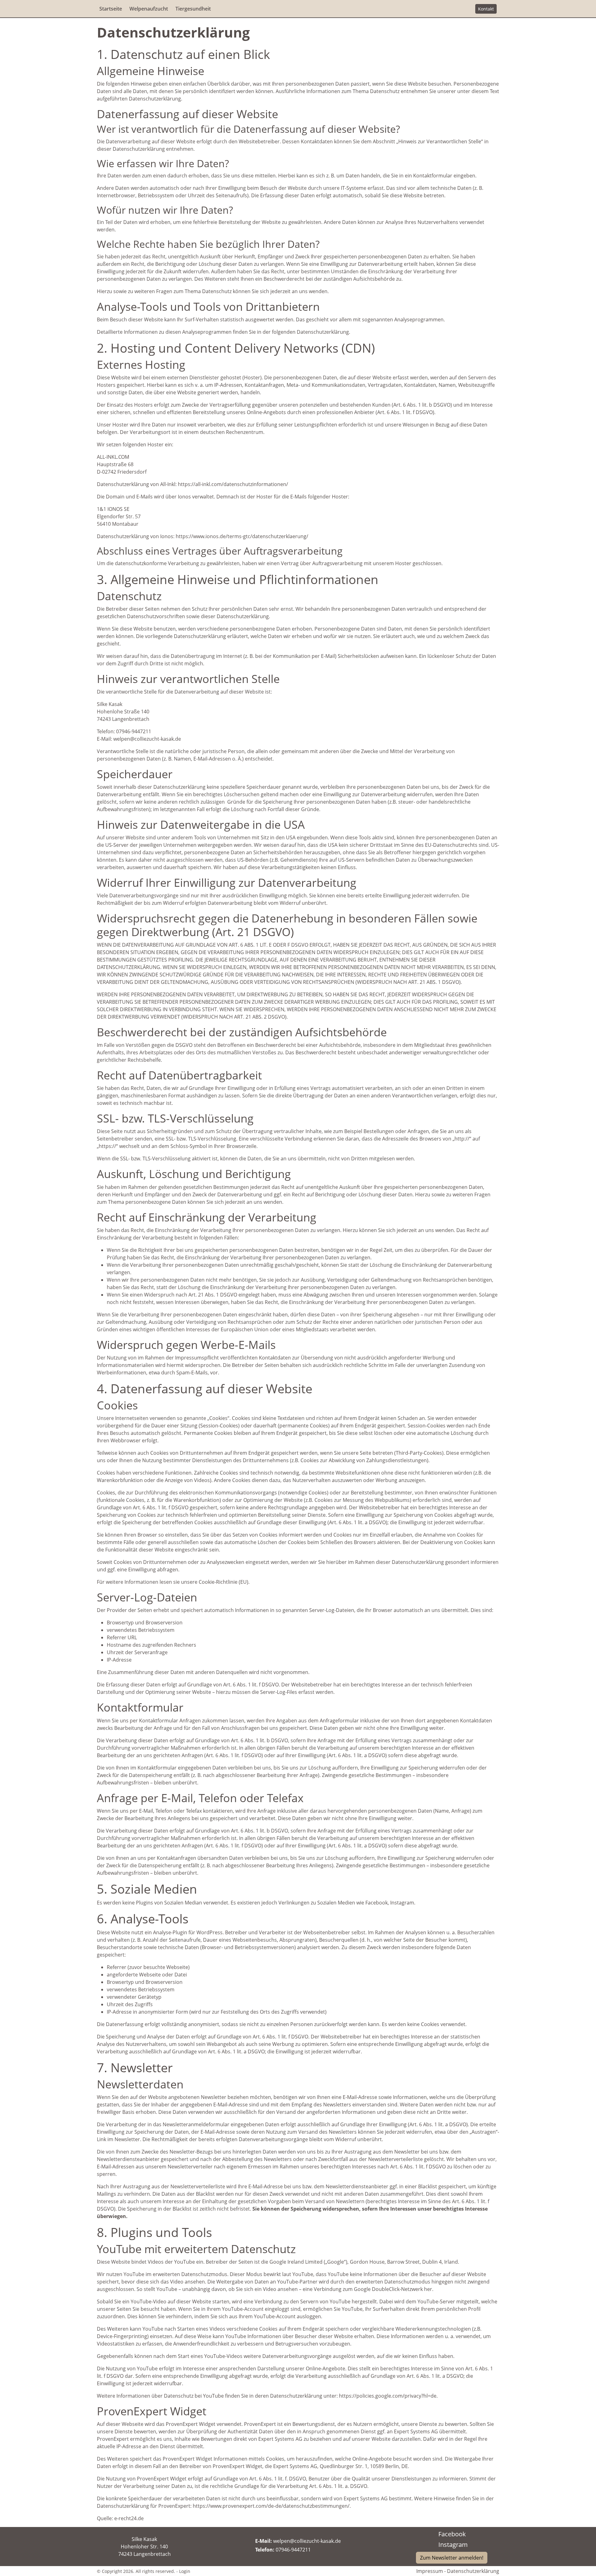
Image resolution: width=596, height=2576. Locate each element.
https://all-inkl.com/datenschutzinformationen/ (233, 484)
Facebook (452, 2534)
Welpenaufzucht (149, 9)
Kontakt (486, 9)
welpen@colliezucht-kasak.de (307, 2541)
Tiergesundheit (193, 9)
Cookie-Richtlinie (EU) (223, 1582)
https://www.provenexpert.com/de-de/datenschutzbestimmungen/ (271, 2506)
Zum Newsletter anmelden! (452, 2558)
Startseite (111, 9)
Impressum (430, 2571)
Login (185, 2571)
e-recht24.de (129, 2518)
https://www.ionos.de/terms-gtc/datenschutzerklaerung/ (242, 536)
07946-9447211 (293, 2550)
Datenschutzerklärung (473, 2571)
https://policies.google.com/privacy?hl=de (388, 2396)
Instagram (453, 2545)
